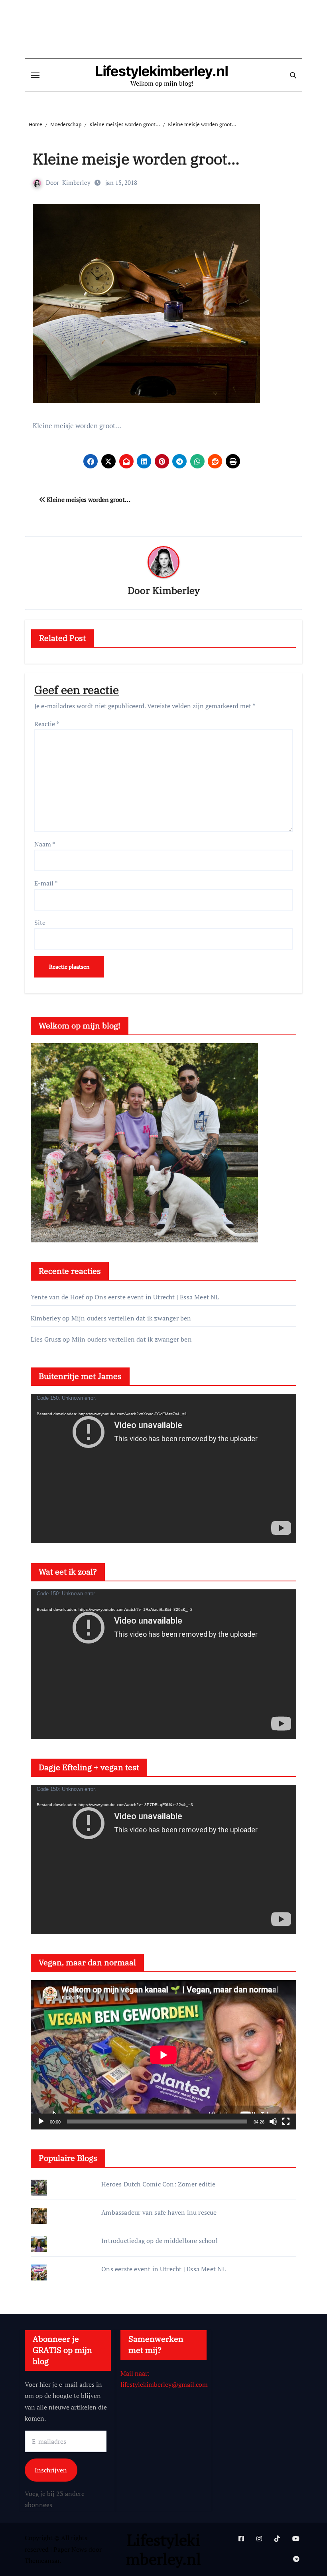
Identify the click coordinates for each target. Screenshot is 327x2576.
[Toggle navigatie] (35, 75)
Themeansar (42, 2560)
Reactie (47, 724)
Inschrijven (51, 2470)
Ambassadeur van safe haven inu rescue (159, 2212)
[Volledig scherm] (286, 2122)
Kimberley (76, 182)
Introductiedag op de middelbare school (160, 2241)
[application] (163, 1468)
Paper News (70, 2549)
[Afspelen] (41, 2122)
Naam (45, 844)
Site (40, 923)
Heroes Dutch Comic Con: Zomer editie (158, 2184)
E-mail (46, 883)
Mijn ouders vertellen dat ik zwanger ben (131, 1318)
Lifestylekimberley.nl (162, 71)
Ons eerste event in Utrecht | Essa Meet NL (157, 1297)
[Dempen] (273, 2122)
